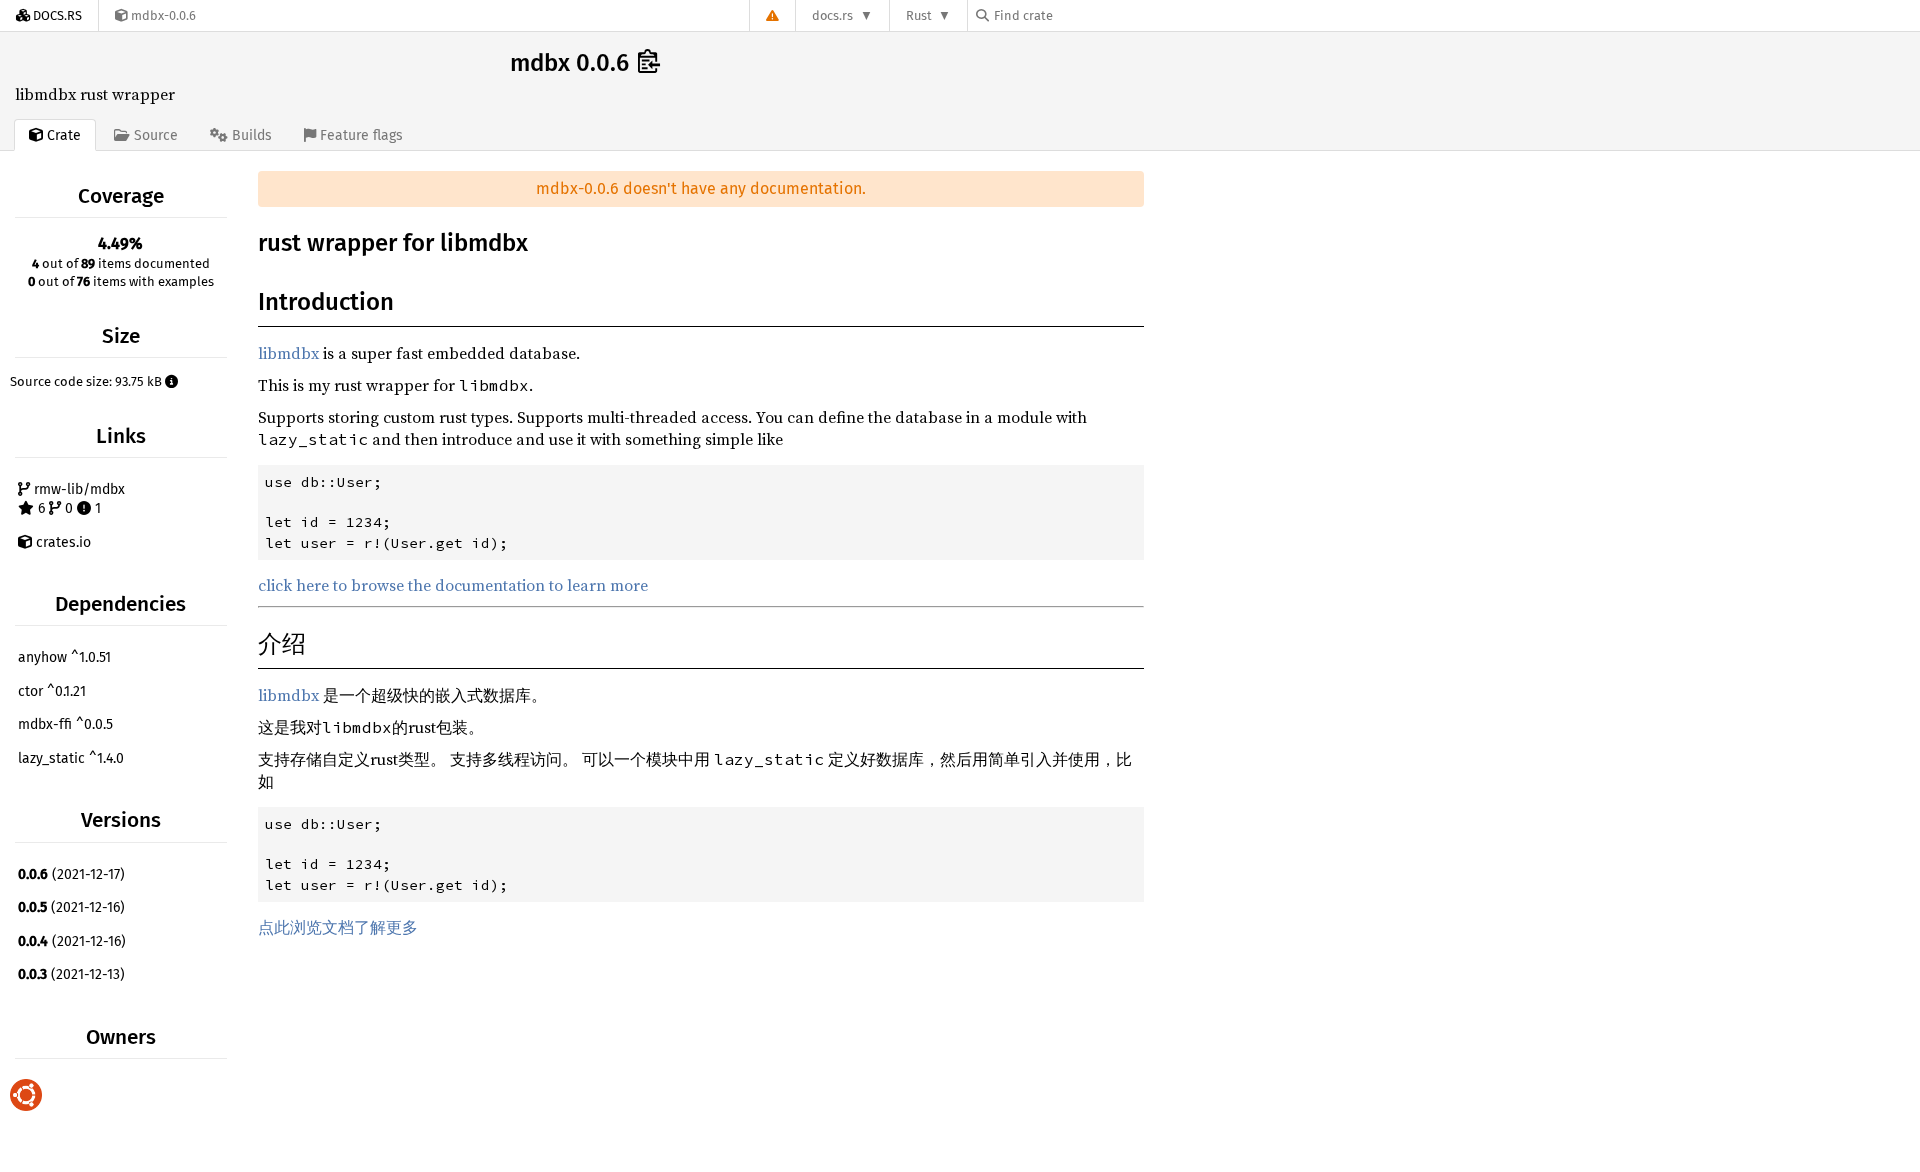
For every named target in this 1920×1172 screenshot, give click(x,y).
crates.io (61, 542)
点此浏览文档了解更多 (338, 927)
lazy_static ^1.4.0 (71, 758)
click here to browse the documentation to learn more (453, 585)
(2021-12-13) (71, 974)
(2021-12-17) (71, 874)
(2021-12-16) (71, 907)
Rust (919, 15)
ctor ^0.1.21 (52, 691)
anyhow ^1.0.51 (64, 657)
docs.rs (832, 15)
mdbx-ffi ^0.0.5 (65, 724)
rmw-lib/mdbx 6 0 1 (77, 499)
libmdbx (288, 353)
